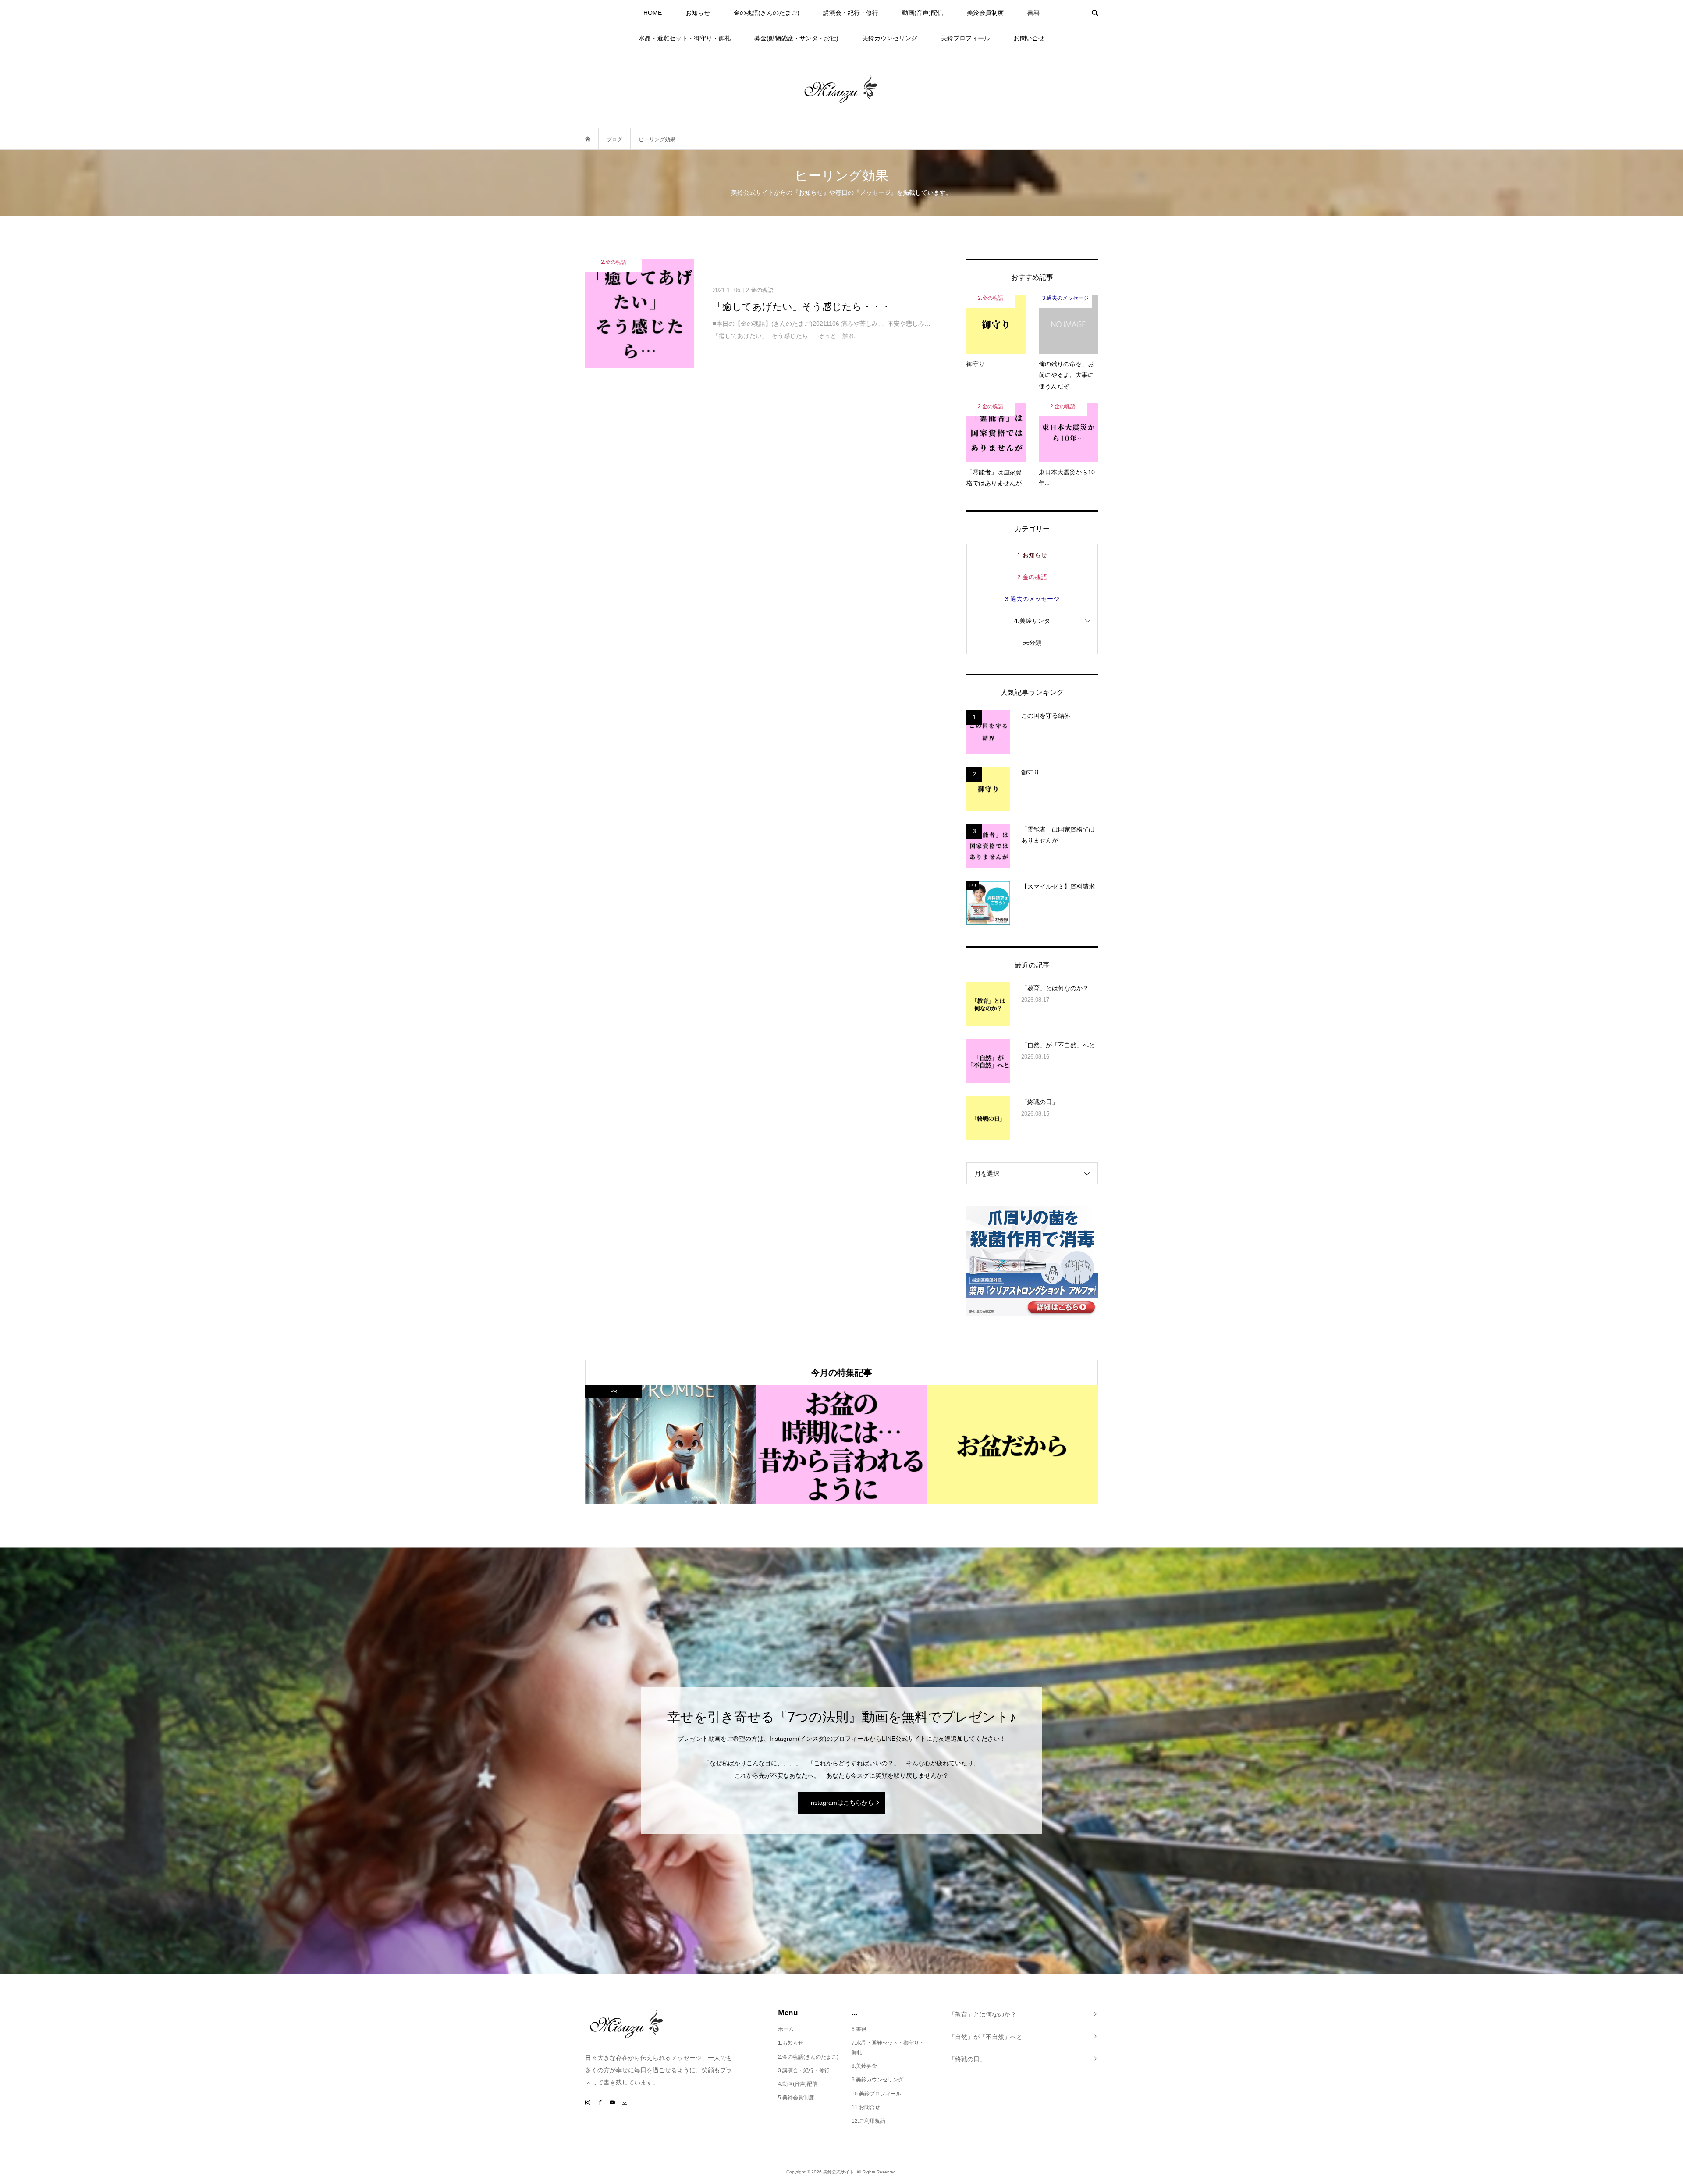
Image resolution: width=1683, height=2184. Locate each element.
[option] (671, 1444)
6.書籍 (859, 2029)
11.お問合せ (866, 2107)
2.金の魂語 (1032, 577)
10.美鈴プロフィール (876, 2094)
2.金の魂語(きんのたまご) (808, 2057)
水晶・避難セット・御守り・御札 (685, 38)
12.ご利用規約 (868, 2121)
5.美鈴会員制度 (796, 2098)
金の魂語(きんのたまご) (767, 13)
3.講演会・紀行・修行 (804, 2070)
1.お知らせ (1032, 555)
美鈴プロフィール (966, 38)
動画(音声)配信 (923, 13)
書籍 (1033, 13)
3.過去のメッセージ (1032, 599)
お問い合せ (1029, 38)
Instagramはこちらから (841, 1803)
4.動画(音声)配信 (798, 2084)
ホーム (786, 2029)
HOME (653, 13)
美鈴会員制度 (985, 13)
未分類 (1032, 643)
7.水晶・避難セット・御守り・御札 (888, 2048)
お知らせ (698, 13)
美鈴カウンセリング (890, 38)
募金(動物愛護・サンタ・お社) (796, 38)
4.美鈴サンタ (1032, 621)
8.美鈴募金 (864, 2066)
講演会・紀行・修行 (851, 13)
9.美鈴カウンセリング (877, 2080)
